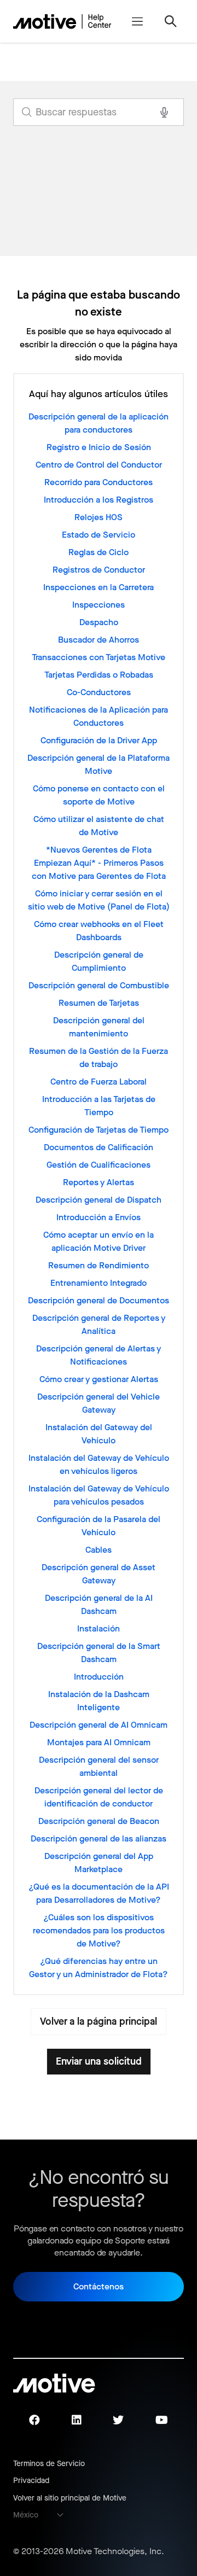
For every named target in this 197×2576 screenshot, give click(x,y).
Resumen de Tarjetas (99, 1003)
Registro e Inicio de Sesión (99, 447)
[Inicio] (62, 21)
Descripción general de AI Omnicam (99, 1725)
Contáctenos (99, 2286)
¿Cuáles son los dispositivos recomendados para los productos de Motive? (99, 1930)
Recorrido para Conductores (99, 482)
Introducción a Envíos (99, 1217)
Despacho (99, 622)
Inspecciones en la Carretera (99, 587)
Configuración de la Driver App (99, 740)
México (26, 2515)
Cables (99, 1550)
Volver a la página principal (99, 2021)
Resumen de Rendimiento (99, 1265)
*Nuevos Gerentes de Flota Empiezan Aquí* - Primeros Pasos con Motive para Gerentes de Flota (99, 863)
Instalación (99, 1628)
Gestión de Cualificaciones (99, 1165)
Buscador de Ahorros (99, 640)
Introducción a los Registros (99, 500)
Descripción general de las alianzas (99, 1838)
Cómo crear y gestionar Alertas (99, 1379)
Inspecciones (99, 605)
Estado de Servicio (99, 535)
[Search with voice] (164, 112)
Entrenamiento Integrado (99, 1283)
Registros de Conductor (99, 570)
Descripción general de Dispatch (99, 1200)
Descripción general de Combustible (99, 985)
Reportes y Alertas (99, 1182)
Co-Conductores (99, 692)
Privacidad (31, 2481)
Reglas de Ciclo (99, 552)
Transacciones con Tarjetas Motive (99, 657)
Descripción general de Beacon (99, 1821)
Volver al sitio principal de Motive (70, 2498)
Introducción (99, 1677)
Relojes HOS (99, 517)
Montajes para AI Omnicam (99, 1742)
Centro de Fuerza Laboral (99, 1082)
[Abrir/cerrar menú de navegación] (137, 21)
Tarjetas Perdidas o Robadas (99, 675)
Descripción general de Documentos (99, 1300)
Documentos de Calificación (99, 1147)
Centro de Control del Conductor (99, 465)
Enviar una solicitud (99, 2061)
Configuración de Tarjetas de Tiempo (99, 1130)
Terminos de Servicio (49, 2464)
